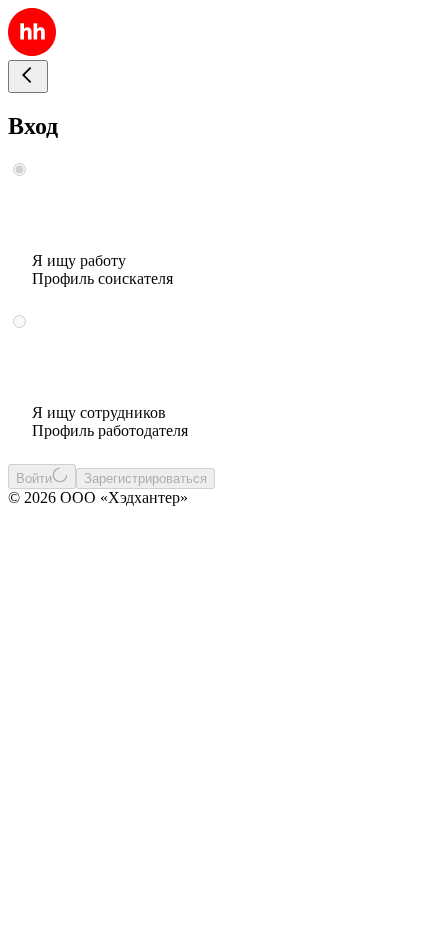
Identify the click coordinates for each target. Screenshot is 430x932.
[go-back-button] (28, 76)
